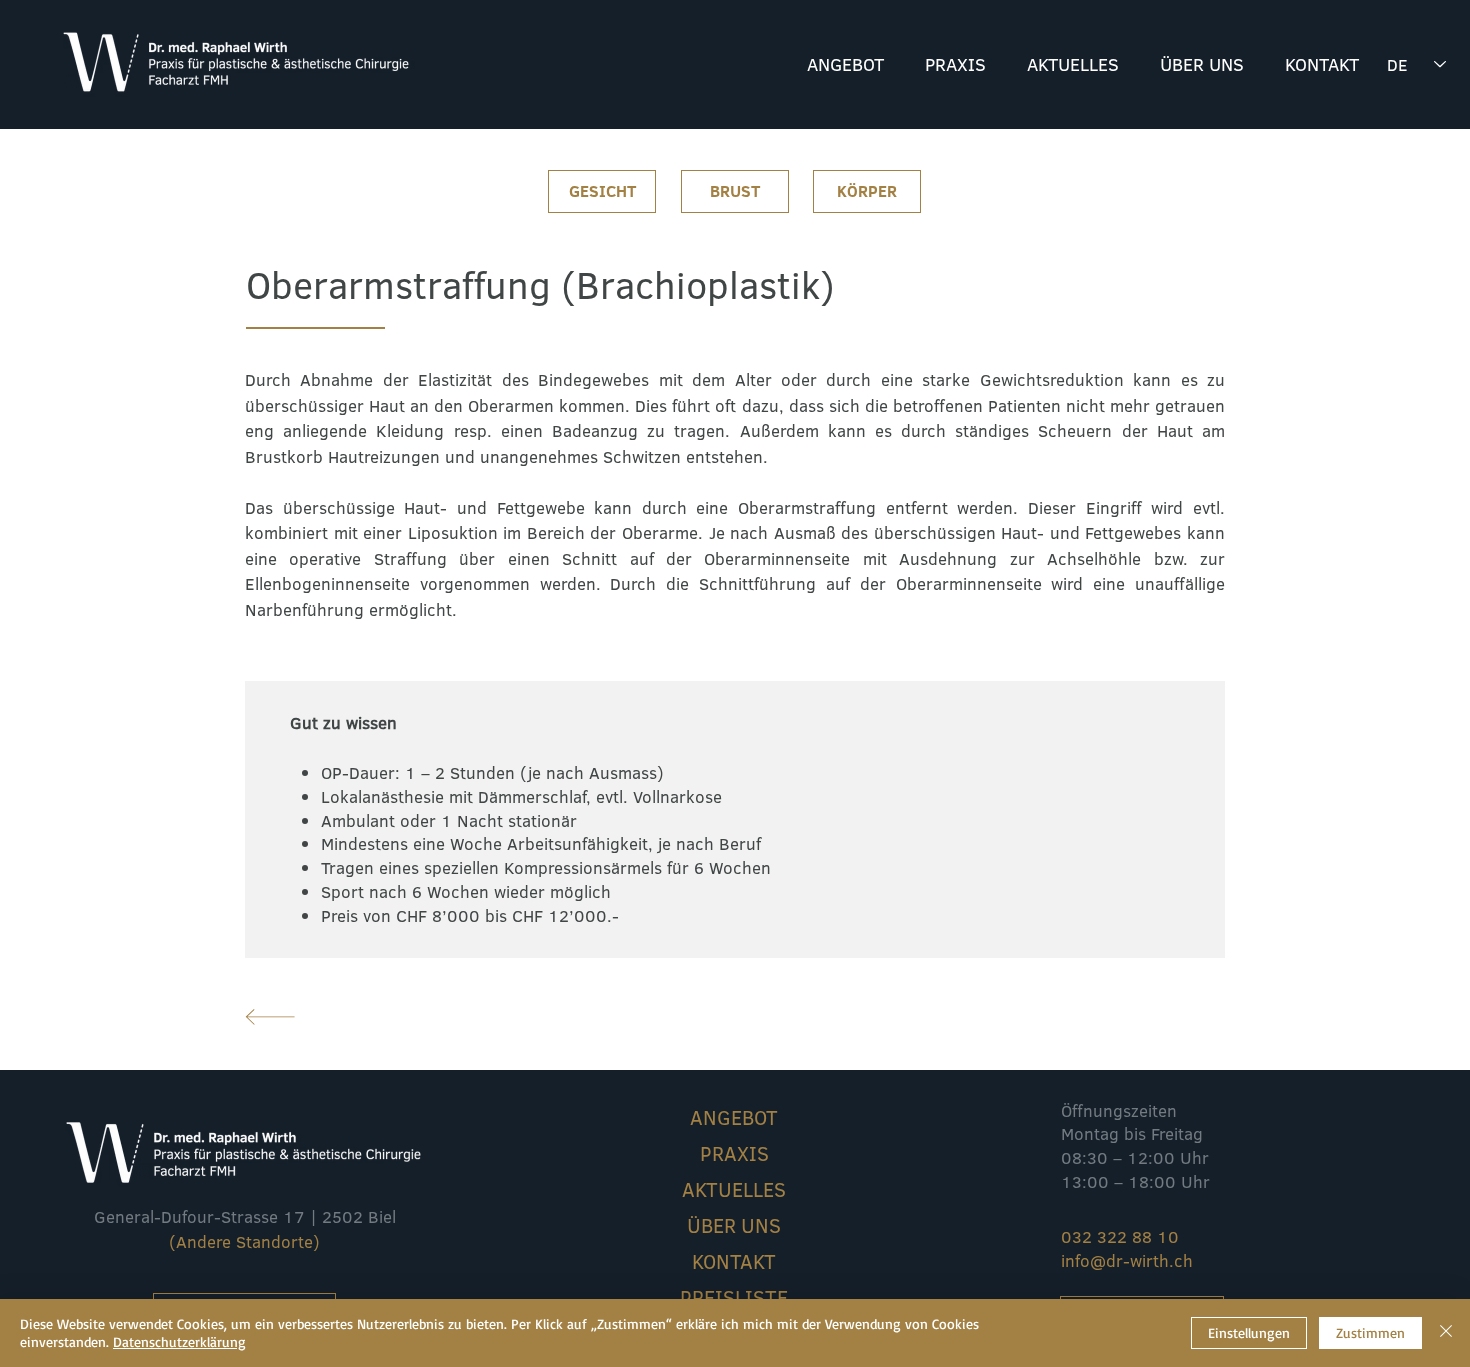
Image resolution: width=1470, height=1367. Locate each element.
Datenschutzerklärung (179, 1341)
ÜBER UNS (734, 1225)
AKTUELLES (734, 1189)
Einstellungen (1249, 1332)
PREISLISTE (734, 1297)
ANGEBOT (734, 1117)
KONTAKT (734, 1261)
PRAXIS (734, 1153)
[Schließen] (1446, 1333)
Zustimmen (1370, 1332)
